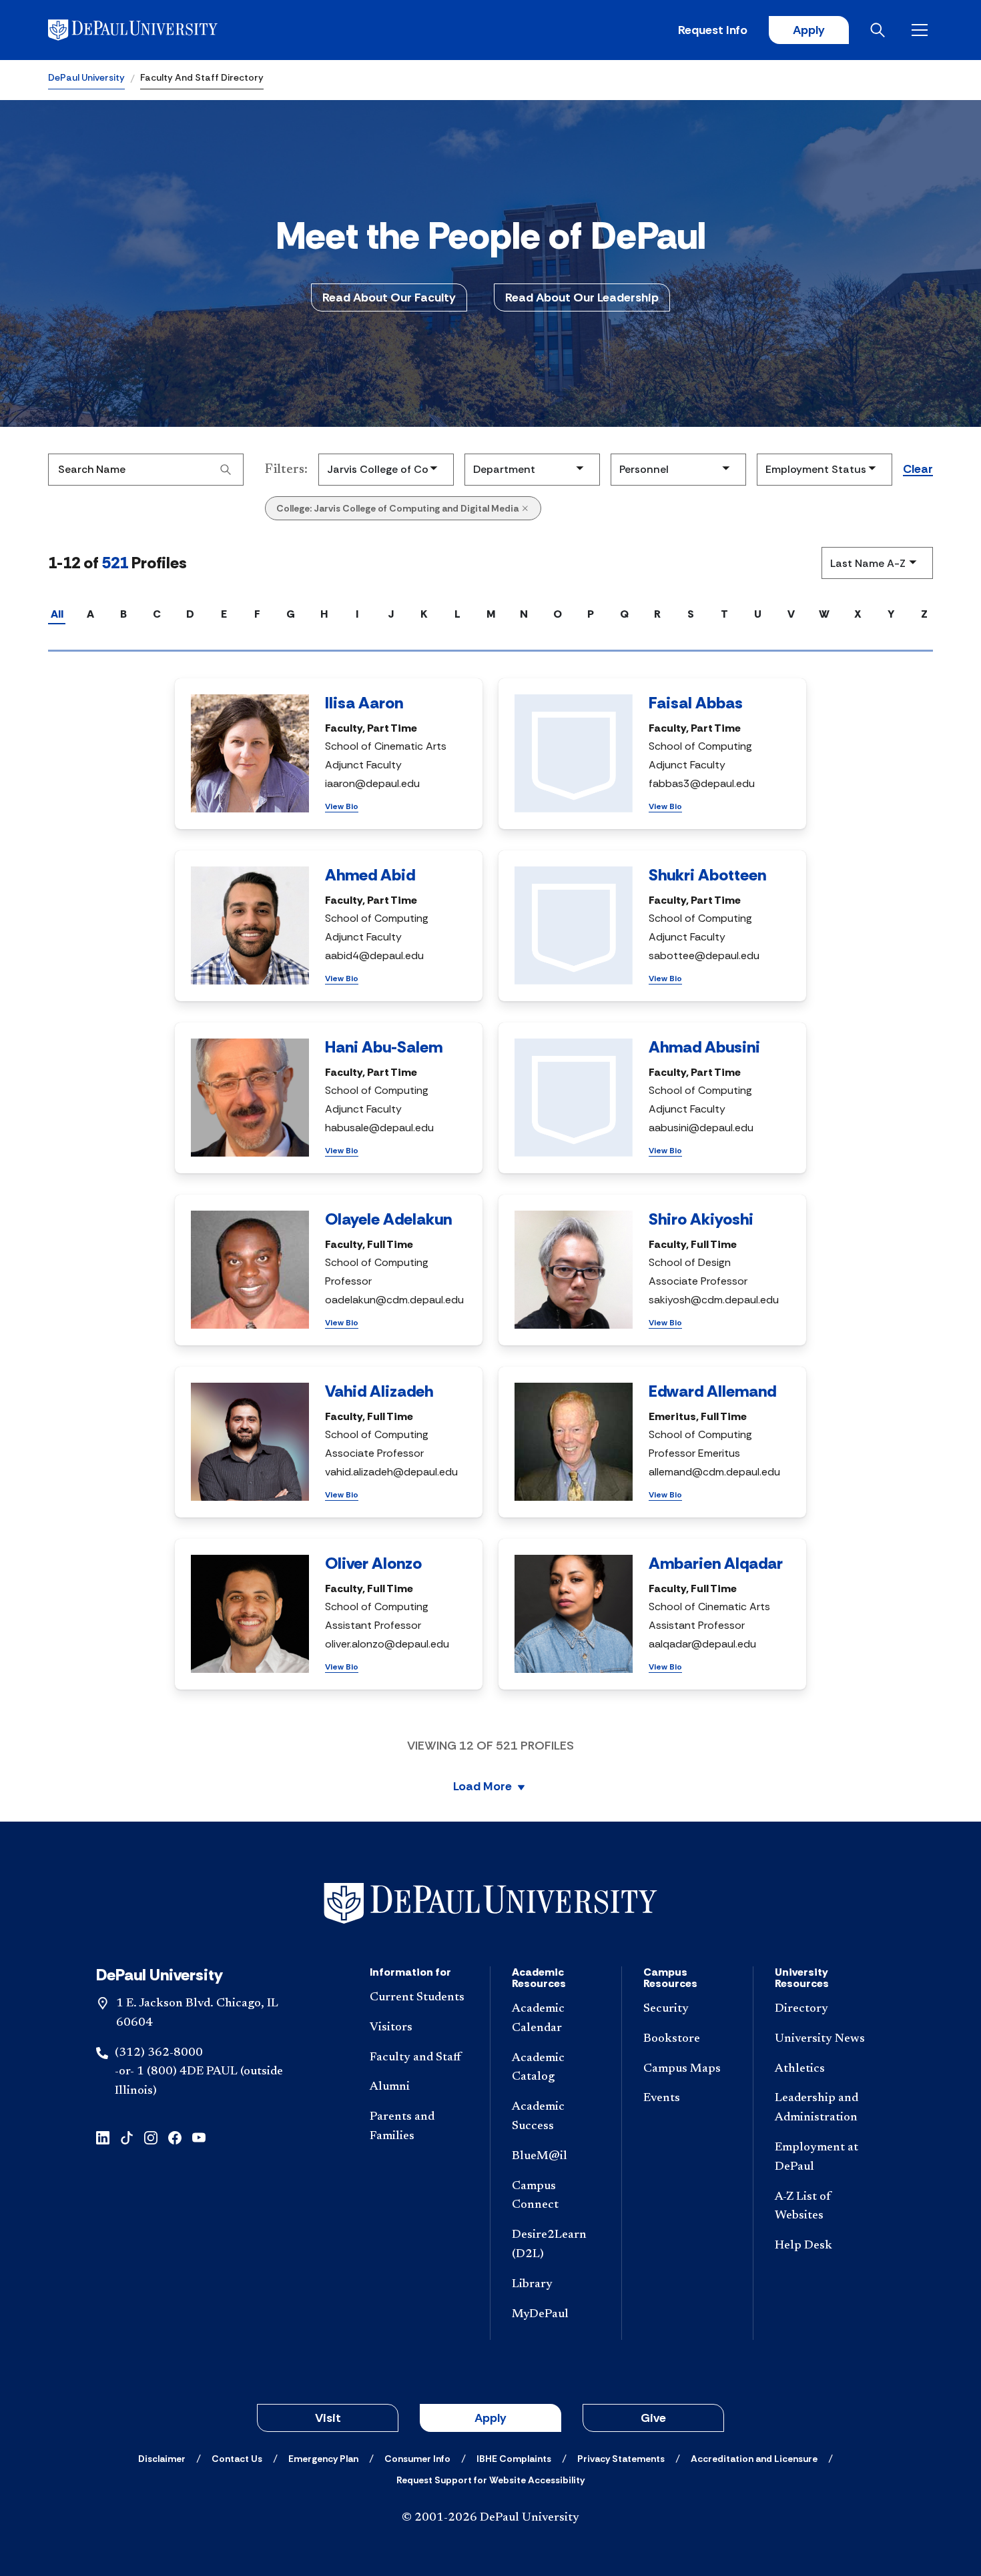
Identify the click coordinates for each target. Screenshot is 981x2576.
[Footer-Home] (490, 1903)
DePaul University (86, 77)
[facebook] (175, 2137)
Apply (809, 30)
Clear (918, 470)
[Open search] (880, 30)
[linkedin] (103, 2137)
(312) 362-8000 (159, 2053)
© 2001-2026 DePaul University (490, 2518)
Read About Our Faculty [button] (389, 297)
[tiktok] (127, 2137)
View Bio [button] (342, 806)
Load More (482, 1787)
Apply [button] (490, 2418)
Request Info (713, 30)
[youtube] (199, 2137)
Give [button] (653, 2418)
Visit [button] (328, 2418)
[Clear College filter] (525, 508)
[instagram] (151, 2137)
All (57, 614)
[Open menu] (922, 30)
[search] (226, 470)
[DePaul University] (152, 30)
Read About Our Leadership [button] (582, 297)
